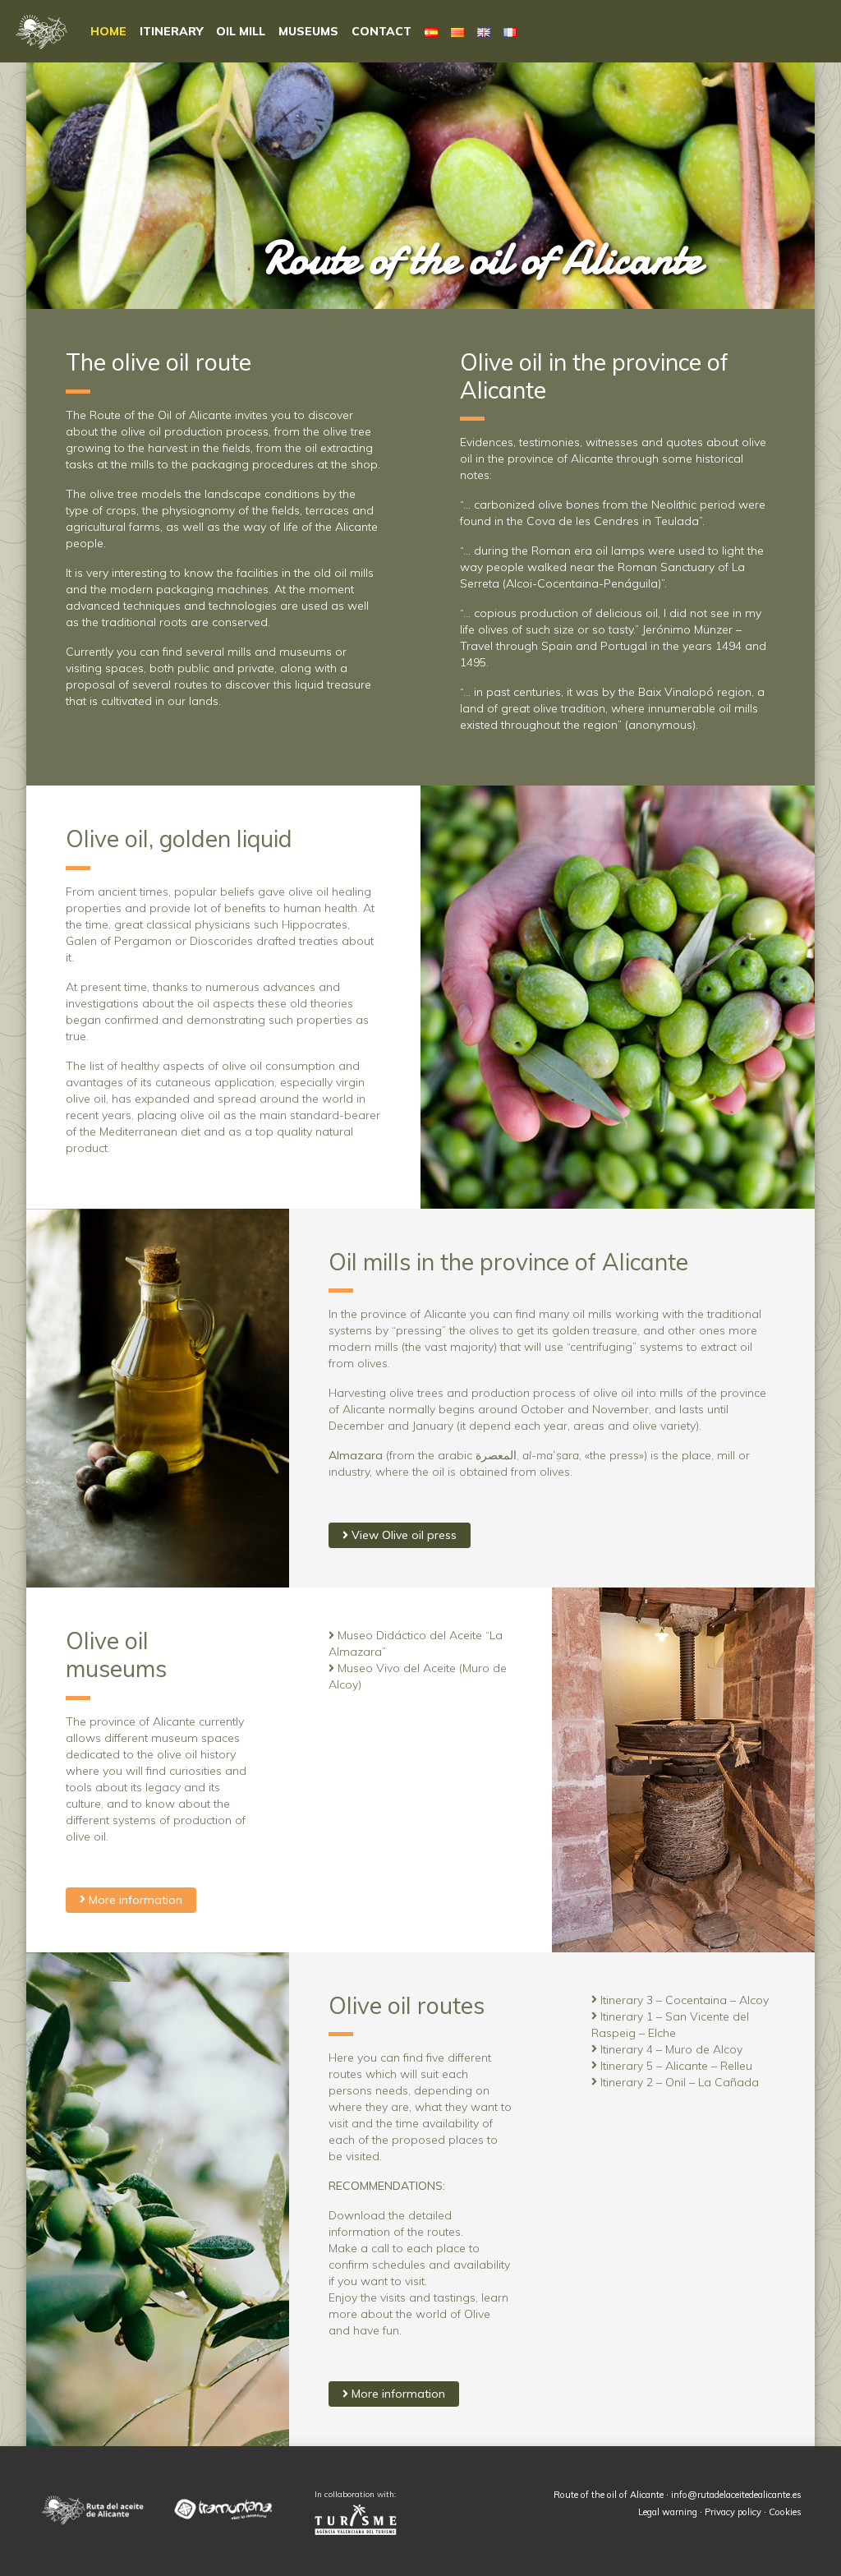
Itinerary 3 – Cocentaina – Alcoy (683, 2000)
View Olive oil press (402, 1535)
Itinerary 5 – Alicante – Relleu (675, 2066)
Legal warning (668, 2512)
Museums (308, 31)
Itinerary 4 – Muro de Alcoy (670, 2049)
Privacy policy (733, 2512)
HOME (108, 31)
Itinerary (171, 31)
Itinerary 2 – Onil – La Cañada (678, 2082)
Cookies (785, 2512)
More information (134, 1900)
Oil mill (241, 31)
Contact (381, 31)
